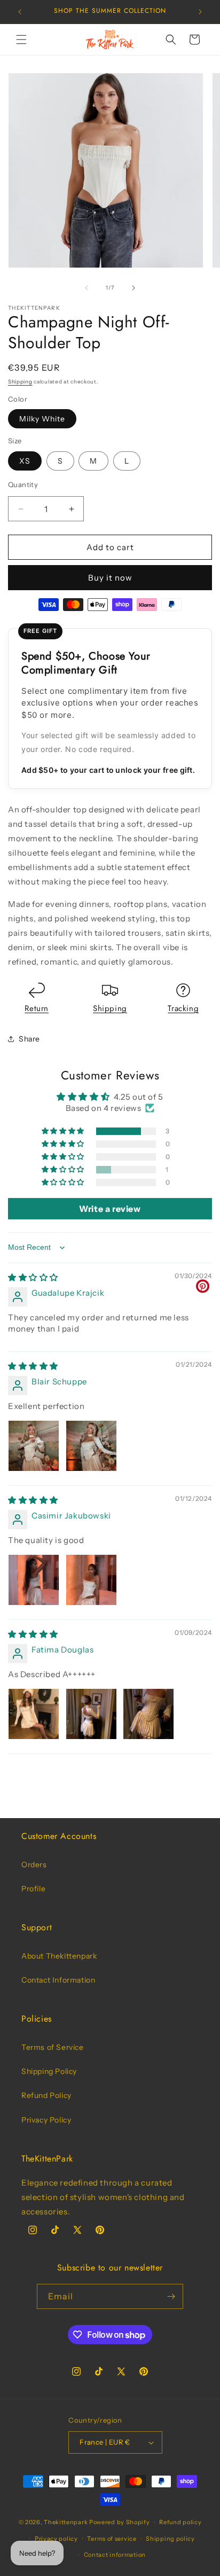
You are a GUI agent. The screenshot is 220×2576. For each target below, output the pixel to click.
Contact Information (58, 1980)
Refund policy (180, 2522)
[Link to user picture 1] (34, 1446)
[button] (21, 40)
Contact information (115, 2555)
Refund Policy (46, 2095)
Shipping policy (170, 2539)
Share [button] (29, 1039)
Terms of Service (53, 2047)
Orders (34, 1865)
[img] (33, 1277)
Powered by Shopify (120, 2522)
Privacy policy (56, 2539)
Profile (33, 1889)
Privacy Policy (46, 2120)
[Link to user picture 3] (148, 1714)
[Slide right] (133, 288)
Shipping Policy (49, 2071)
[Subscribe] (171, 2296)
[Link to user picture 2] (91, 1446)
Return (37, 1008)
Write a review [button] (110, 1209)
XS (25, 461)
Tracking (183, 1008)
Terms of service (112, 2539)
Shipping (20, 382)
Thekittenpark (66, 2522)
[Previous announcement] (20, 12)
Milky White (42, 419)
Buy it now (110, 578)
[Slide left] (87, 288)
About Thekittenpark (59, 1956)
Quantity (23, 484)
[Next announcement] (200, 12)
